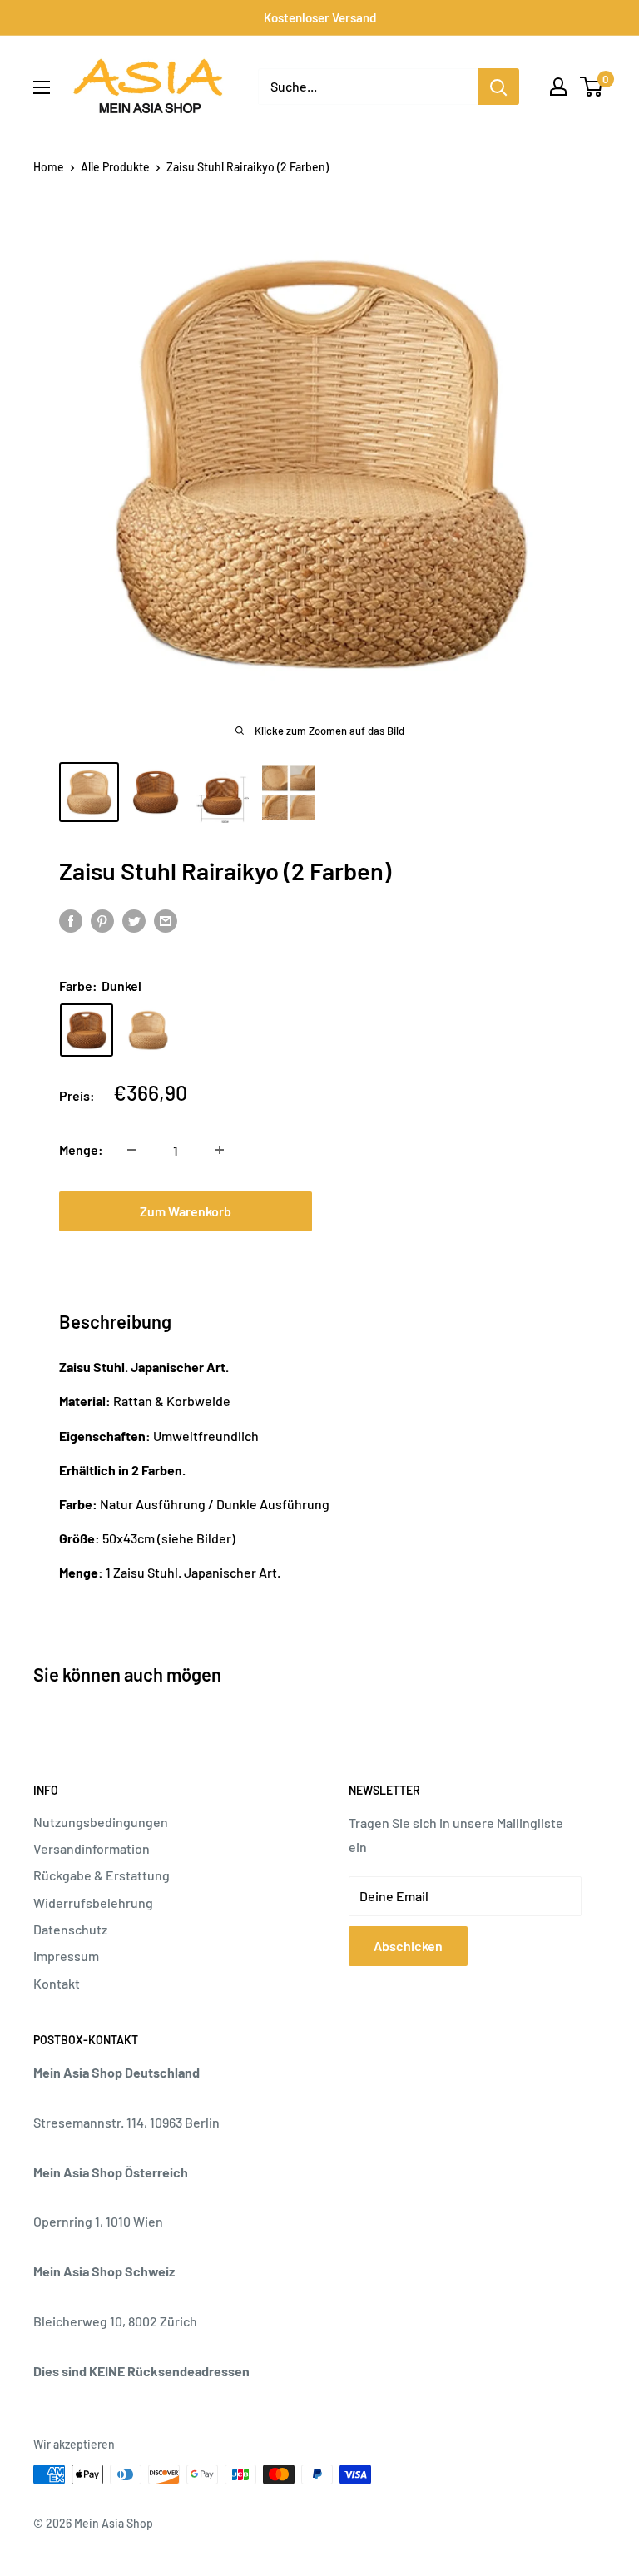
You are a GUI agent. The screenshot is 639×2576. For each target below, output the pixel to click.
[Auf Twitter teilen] (134, 920)
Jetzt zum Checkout (453, 1211)
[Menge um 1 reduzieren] (131, 1150)
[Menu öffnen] (42, 87)
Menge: (81, 1149)
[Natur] (148, 1030)
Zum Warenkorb (186, 1211)
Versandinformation (92, 1848)
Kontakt (57, 1983)
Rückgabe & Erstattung (102, 1875)
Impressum (66, 1956)
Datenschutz (70, 1929)
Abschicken (408, 1946)
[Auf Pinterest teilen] (102, 920)
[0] (592, 87)
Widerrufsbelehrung (93, 1902)
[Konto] (558, 87)
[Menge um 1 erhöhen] (220, 1150)
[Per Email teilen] (166, 920)
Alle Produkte (115, 167)
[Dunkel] (87, 1030)
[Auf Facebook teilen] (71, 920)
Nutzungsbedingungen (101, 1822)
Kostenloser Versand (320, 17)
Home (49, 167)
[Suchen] (498, 87)
